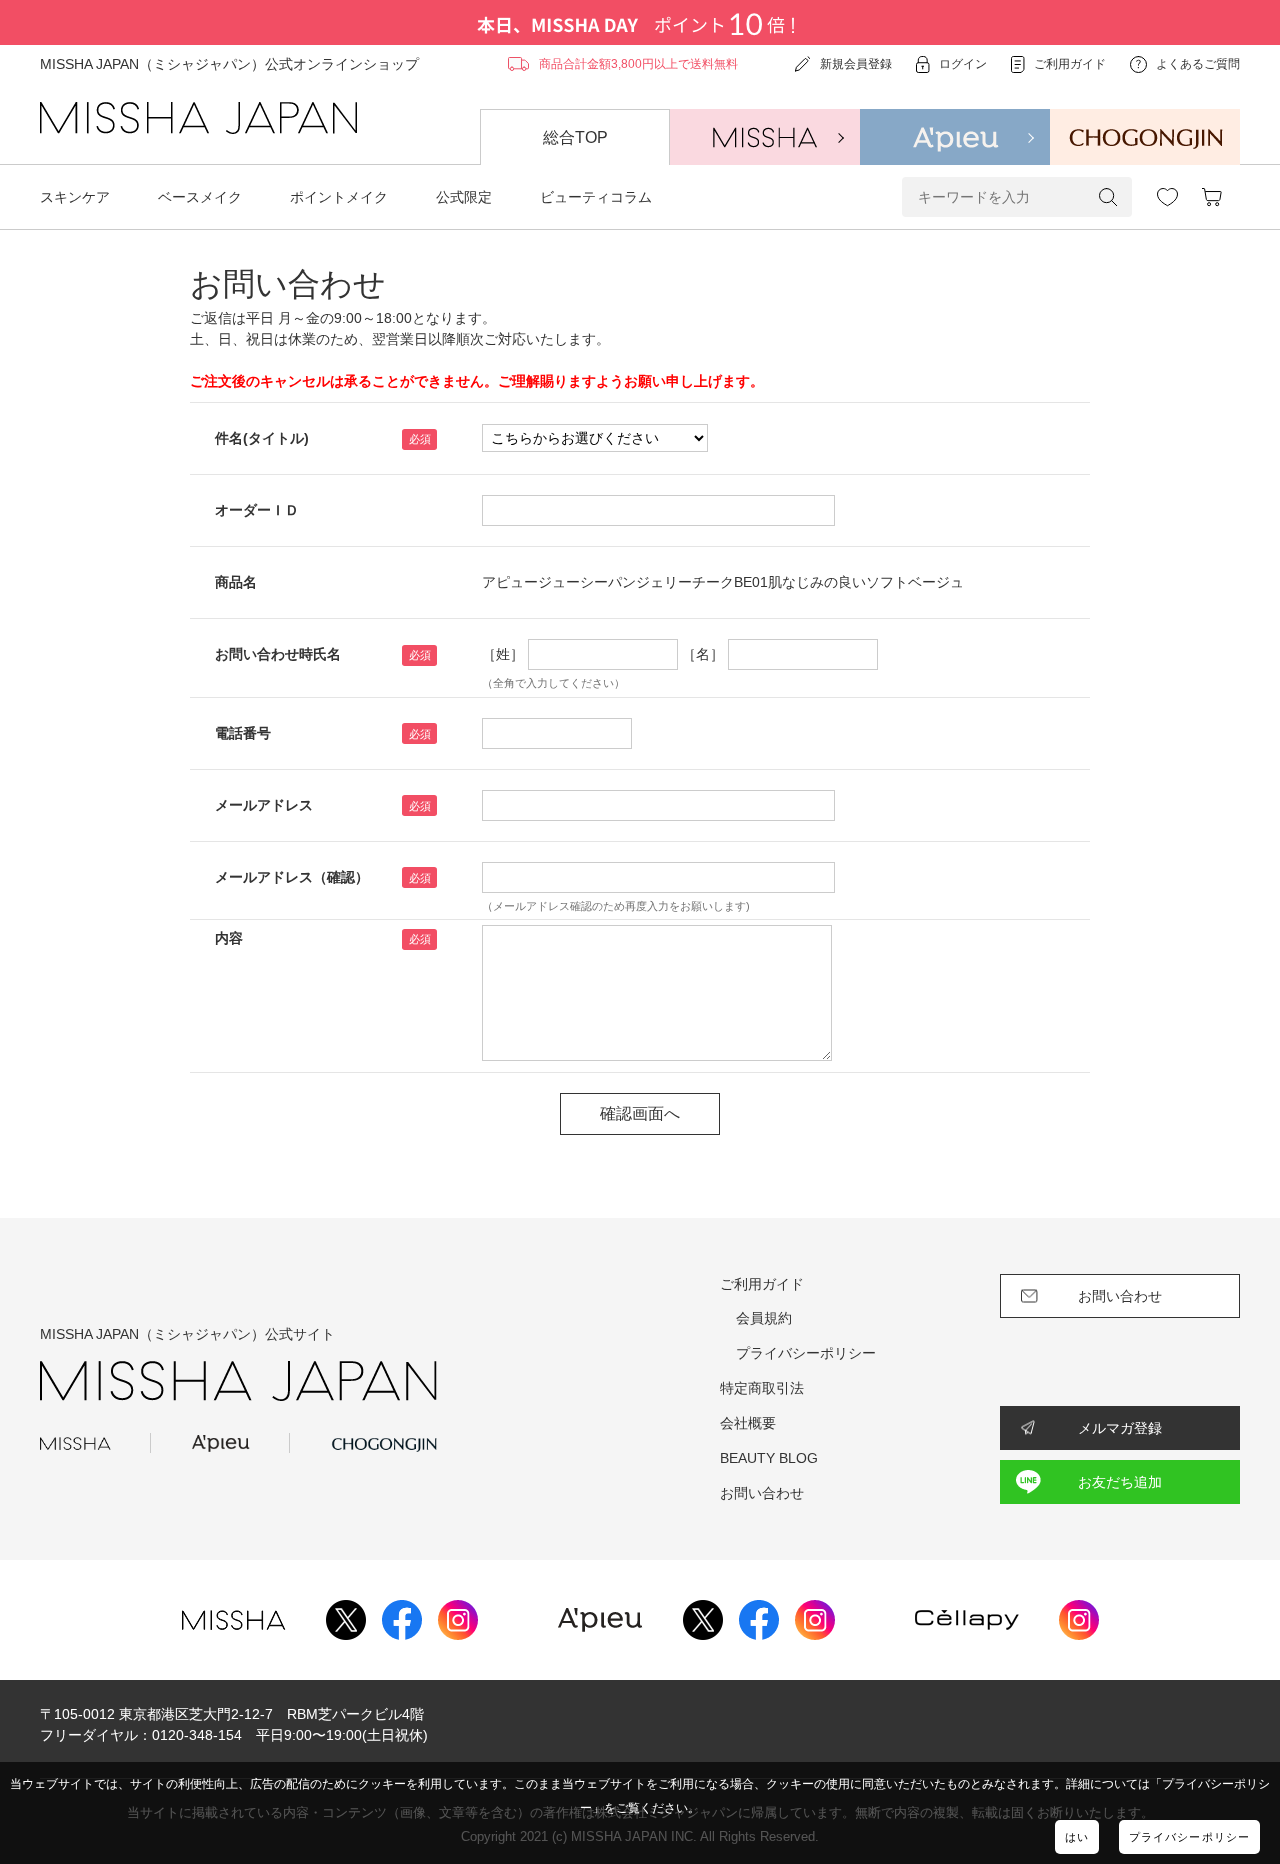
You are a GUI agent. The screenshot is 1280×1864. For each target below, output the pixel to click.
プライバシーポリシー (1189, 1837)
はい (1077, 1837)
